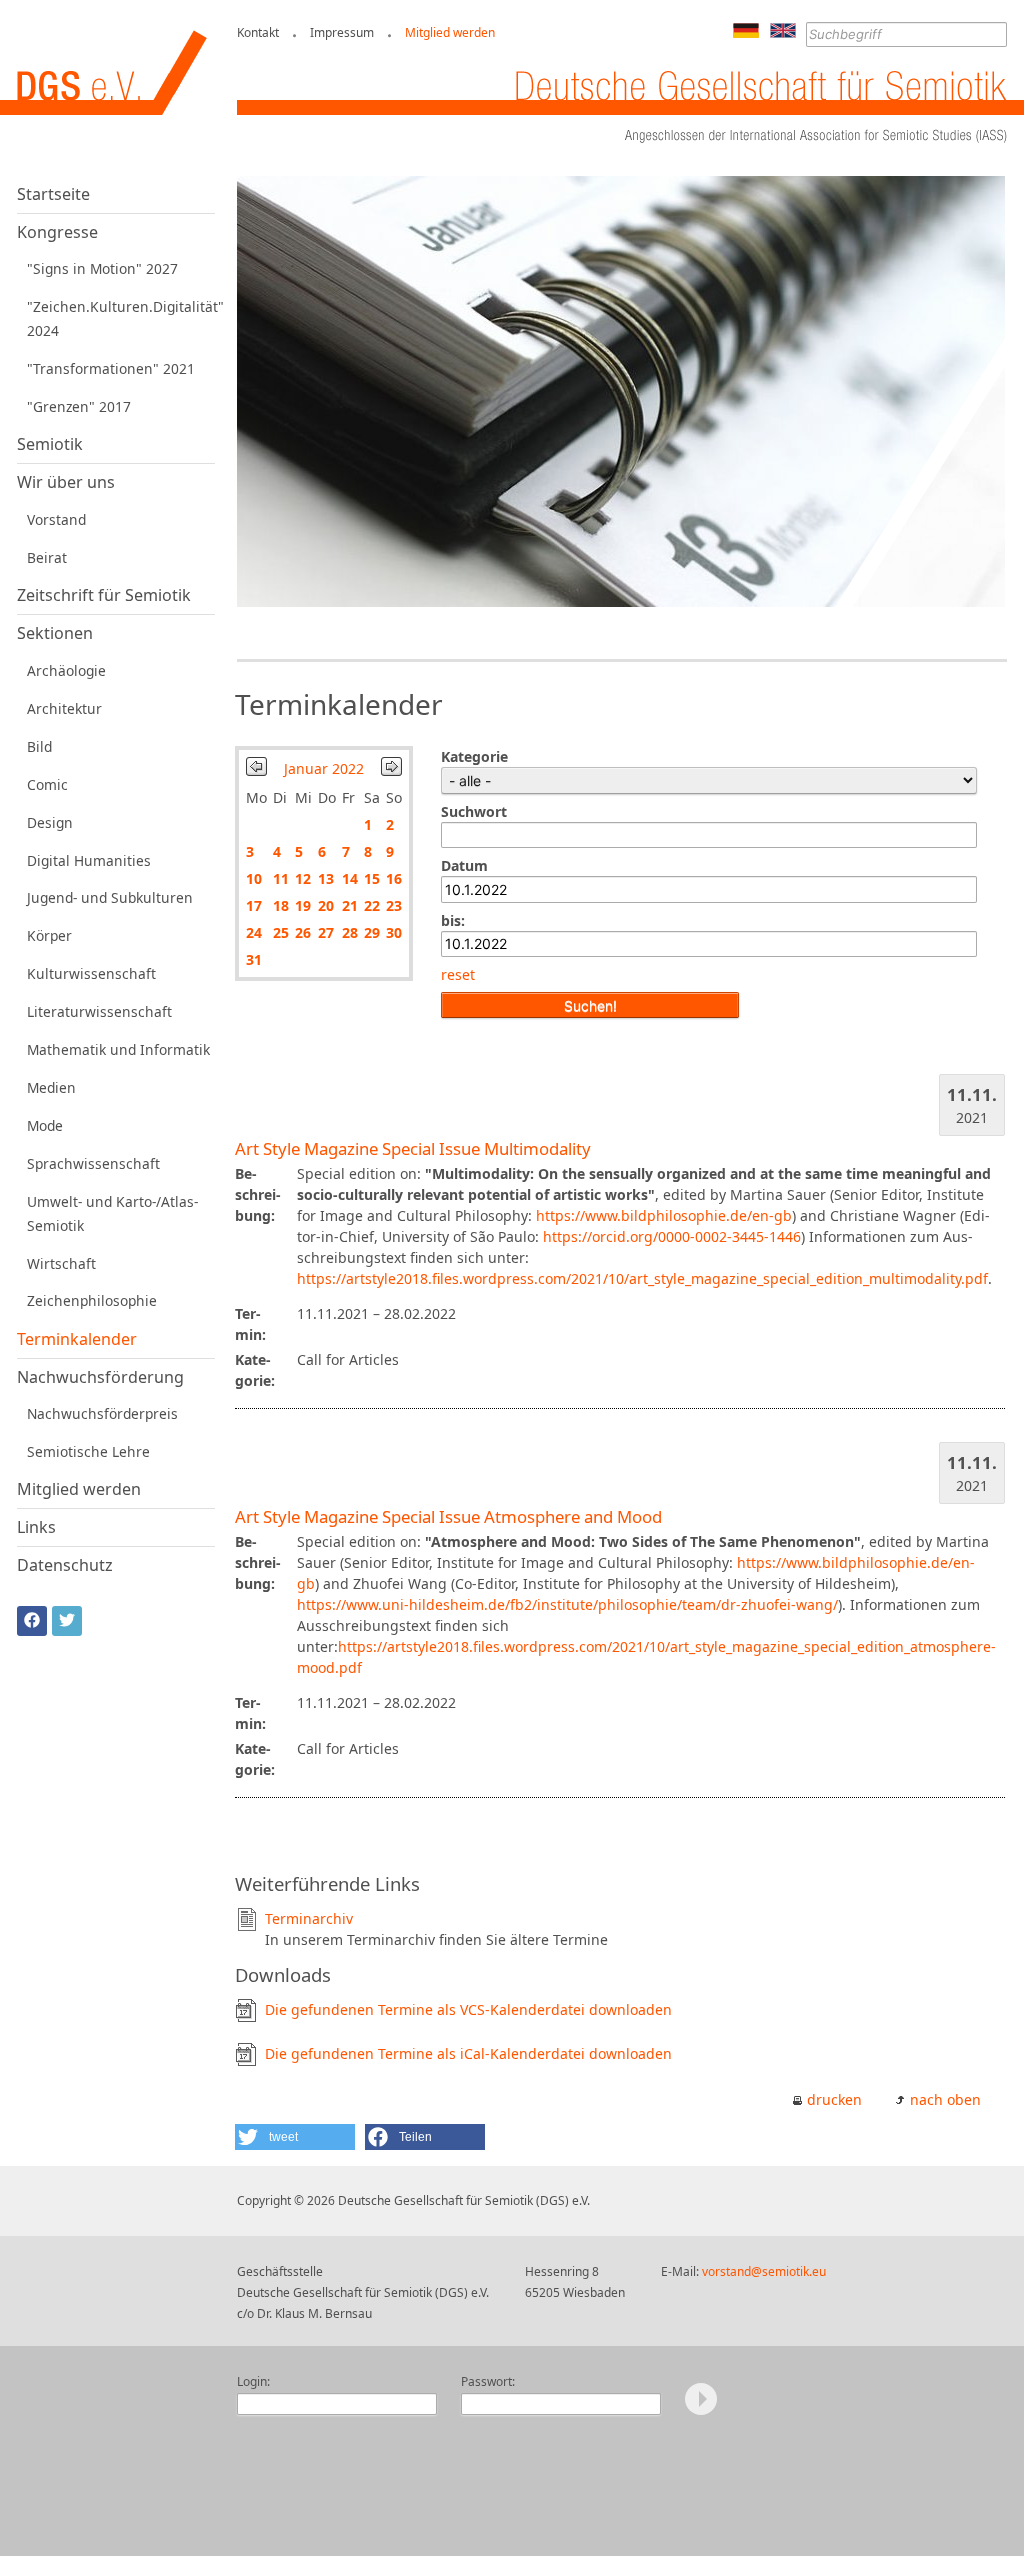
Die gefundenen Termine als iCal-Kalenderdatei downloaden (468, 2053)
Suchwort (474, 811)
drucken (834, 2099)
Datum (464, 865)
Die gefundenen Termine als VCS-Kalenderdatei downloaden (468, 2009)
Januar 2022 (324, 768)
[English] (783, 32)
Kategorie (474, 756)
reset (458, 974)
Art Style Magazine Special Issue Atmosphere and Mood (448, 1516)
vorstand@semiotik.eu (764, 2271)
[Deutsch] (746, 32)
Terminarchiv (309, 1918)
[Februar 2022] (391, 770)
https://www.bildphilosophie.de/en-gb (664, 1215)
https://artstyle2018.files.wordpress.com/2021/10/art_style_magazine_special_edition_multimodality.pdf (642, 1278)
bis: (453, 920)
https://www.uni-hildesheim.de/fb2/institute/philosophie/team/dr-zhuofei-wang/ (567, 1604)
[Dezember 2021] (256, 770)
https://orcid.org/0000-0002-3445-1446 (672, 1236)
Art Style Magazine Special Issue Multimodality (413, 1148)
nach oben (945, 2099)
